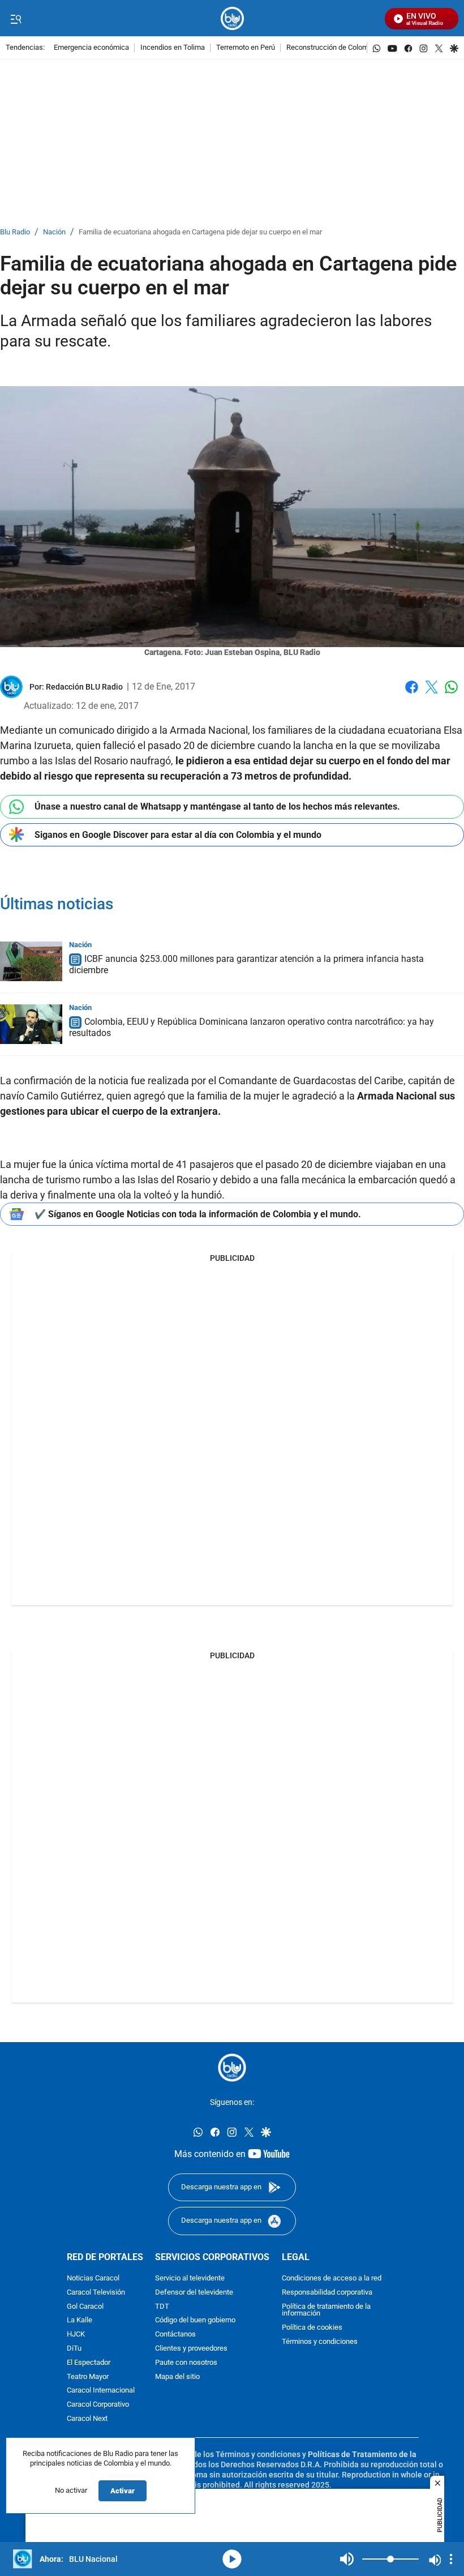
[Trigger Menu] (16, 19)
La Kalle (80, 2321)
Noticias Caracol (93, 2278)
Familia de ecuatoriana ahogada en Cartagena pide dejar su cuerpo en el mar (200, 232)
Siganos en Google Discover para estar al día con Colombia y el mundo (178, 835)
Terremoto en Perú (246, 48)
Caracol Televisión (96, 2293)
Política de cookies (312, 2328)
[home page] (232, 18)
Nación (54, 232)
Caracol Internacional (101, 2391)
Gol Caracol (85, 2307)
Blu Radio (15, 232)
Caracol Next (87, 2419)
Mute (347, 2559)
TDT (162, 2307)
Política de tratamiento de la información (326, 2310)
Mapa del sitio (177, 2377)
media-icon (232, 2559)
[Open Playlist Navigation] (451, 2559)
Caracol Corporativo (98, 2405)
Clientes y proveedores (191, 2349)
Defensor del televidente (194, 2293)
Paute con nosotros (186, 2363)
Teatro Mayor (88, 2377)
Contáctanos (175, 2335)
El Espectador (89, 2363)
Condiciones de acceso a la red (332, 2278)
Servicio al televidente (190, 2278)
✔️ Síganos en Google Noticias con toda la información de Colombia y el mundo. (198, 1214)
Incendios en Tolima (173, 48)
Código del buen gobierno (195, 2321)
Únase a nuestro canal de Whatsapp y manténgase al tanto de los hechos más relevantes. (217, 806)
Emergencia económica (91, 48)
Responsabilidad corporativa (327, 2293)
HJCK (76, 2335)
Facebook (412, 694)
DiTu (74, 2349)
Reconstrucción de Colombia (332, 48)
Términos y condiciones (320, 2342)
